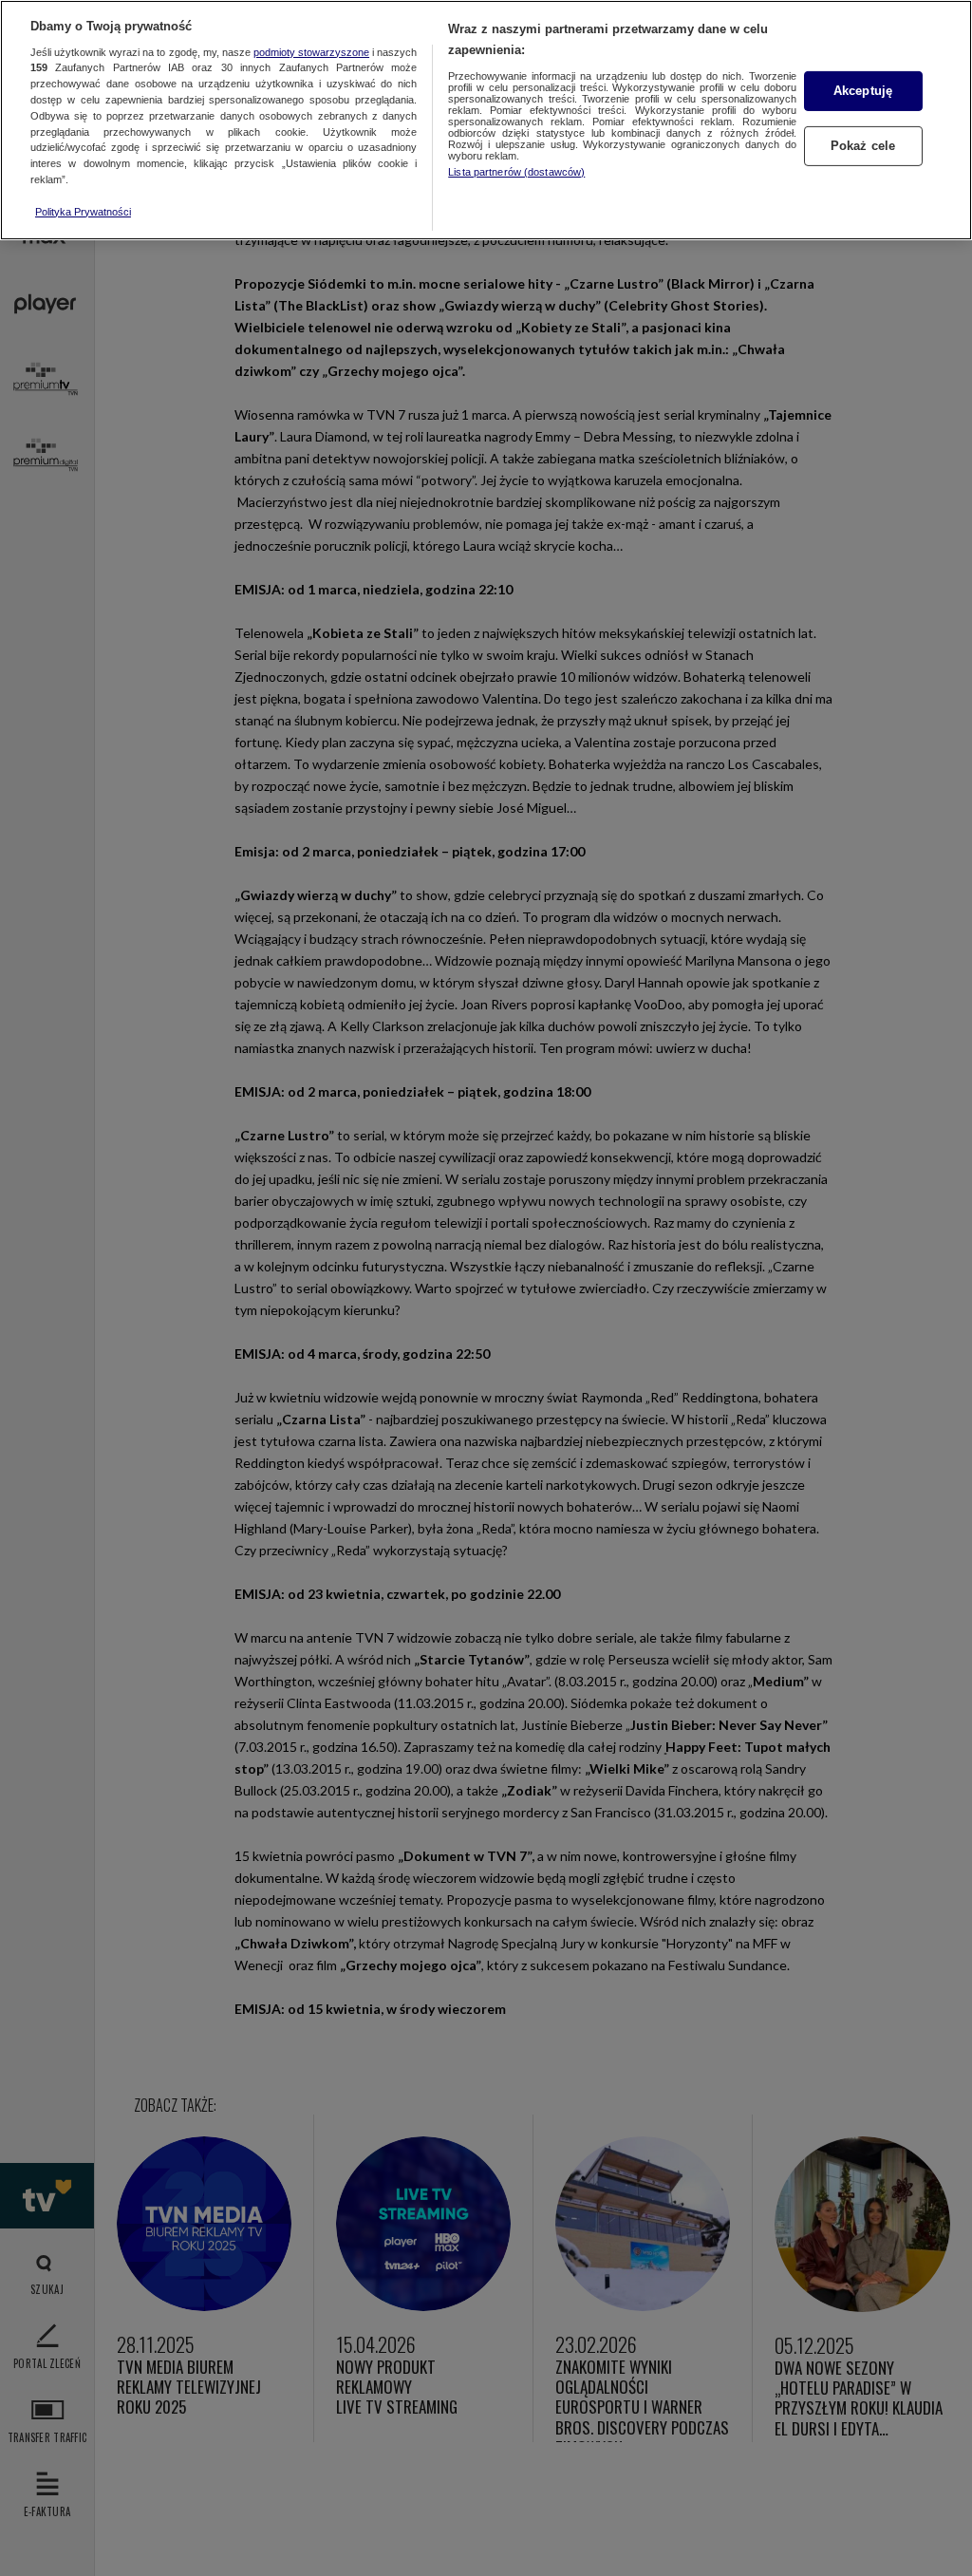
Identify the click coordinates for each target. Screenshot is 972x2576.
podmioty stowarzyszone (311, 52)
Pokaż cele (863, 146)
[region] (486, 120)
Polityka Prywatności (83, 212)
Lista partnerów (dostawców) (516, 172)
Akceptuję (863, 91)
